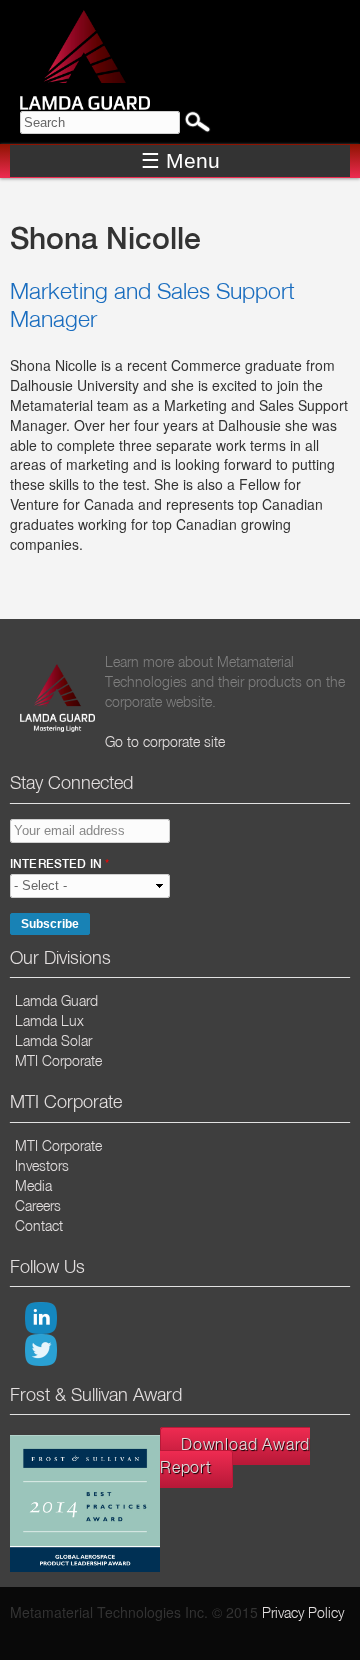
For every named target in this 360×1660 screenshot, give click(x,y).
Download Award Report (235, 1457)
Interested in (59, 865)
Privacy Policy (303, 1614)
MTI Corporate (58, 1062)
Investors (42, 1167)
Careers (38, 1207)
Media (33, 1187)
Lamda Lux (49, 1022)
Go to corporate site (165, 743)
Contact (39, 1227)
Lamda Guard (56, 1002)
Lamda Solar (53, 1042)
